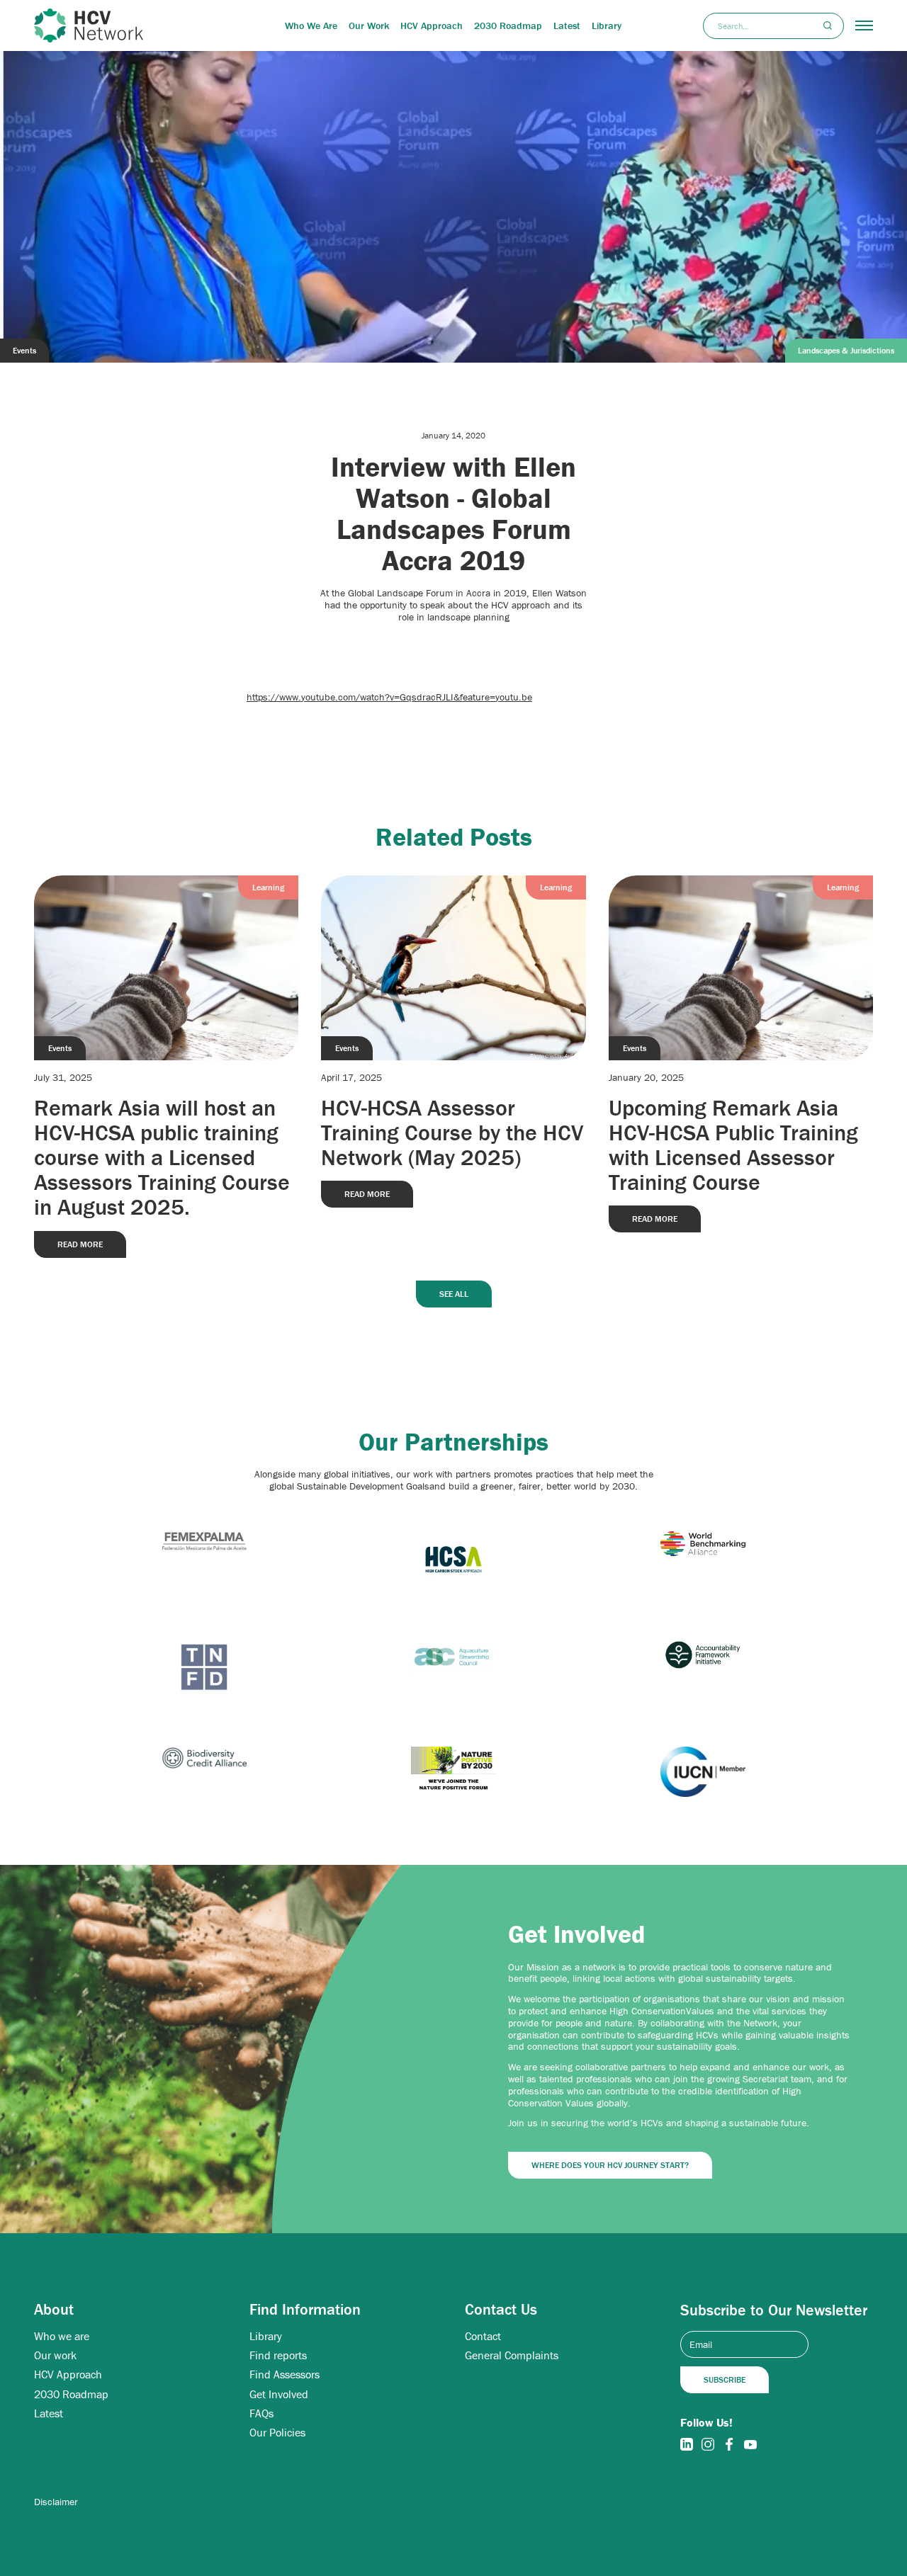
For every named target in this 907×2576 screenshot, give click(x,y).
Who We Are (311, 25)
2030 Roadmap (508, 25)
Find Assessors (285, 2374)
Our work (55, 2355)
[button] (864, 25)
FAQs (261, 2413)
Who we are (62, 2336)
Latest (567, 25)
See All (454, 1294)
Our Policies (277, 2433)
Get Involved (279, 2394)
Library (607, 25)
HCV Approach (432, 25)
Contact (483, 2336)
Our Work (369, 25)
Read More (80, 1244)
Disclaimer (56, 2502)
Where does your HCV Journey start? (610, 2165)
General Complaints (512, 2355)
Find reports (278, 2355)
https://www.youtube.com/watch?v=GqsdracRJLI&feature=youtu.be (389, 697)
